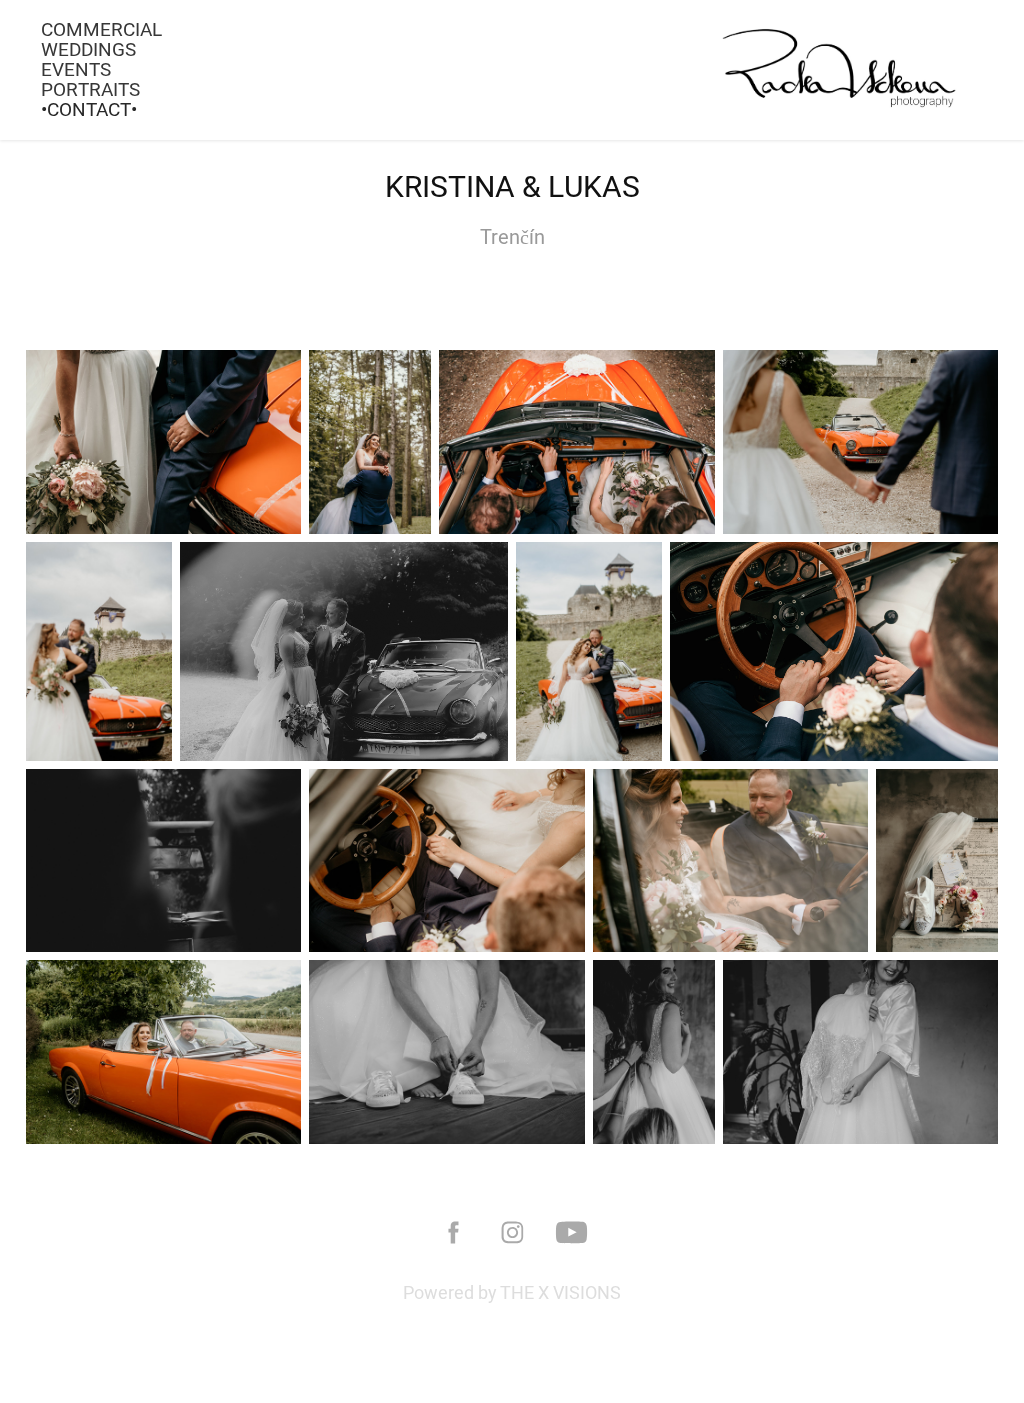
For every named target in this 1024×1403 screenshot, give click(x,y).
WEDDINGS (88, 49)
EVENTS (76, 69)
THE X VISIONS (560, 1292)
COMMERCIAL (101, 29)
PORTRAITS (90, 89)
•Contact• (89, 109)
